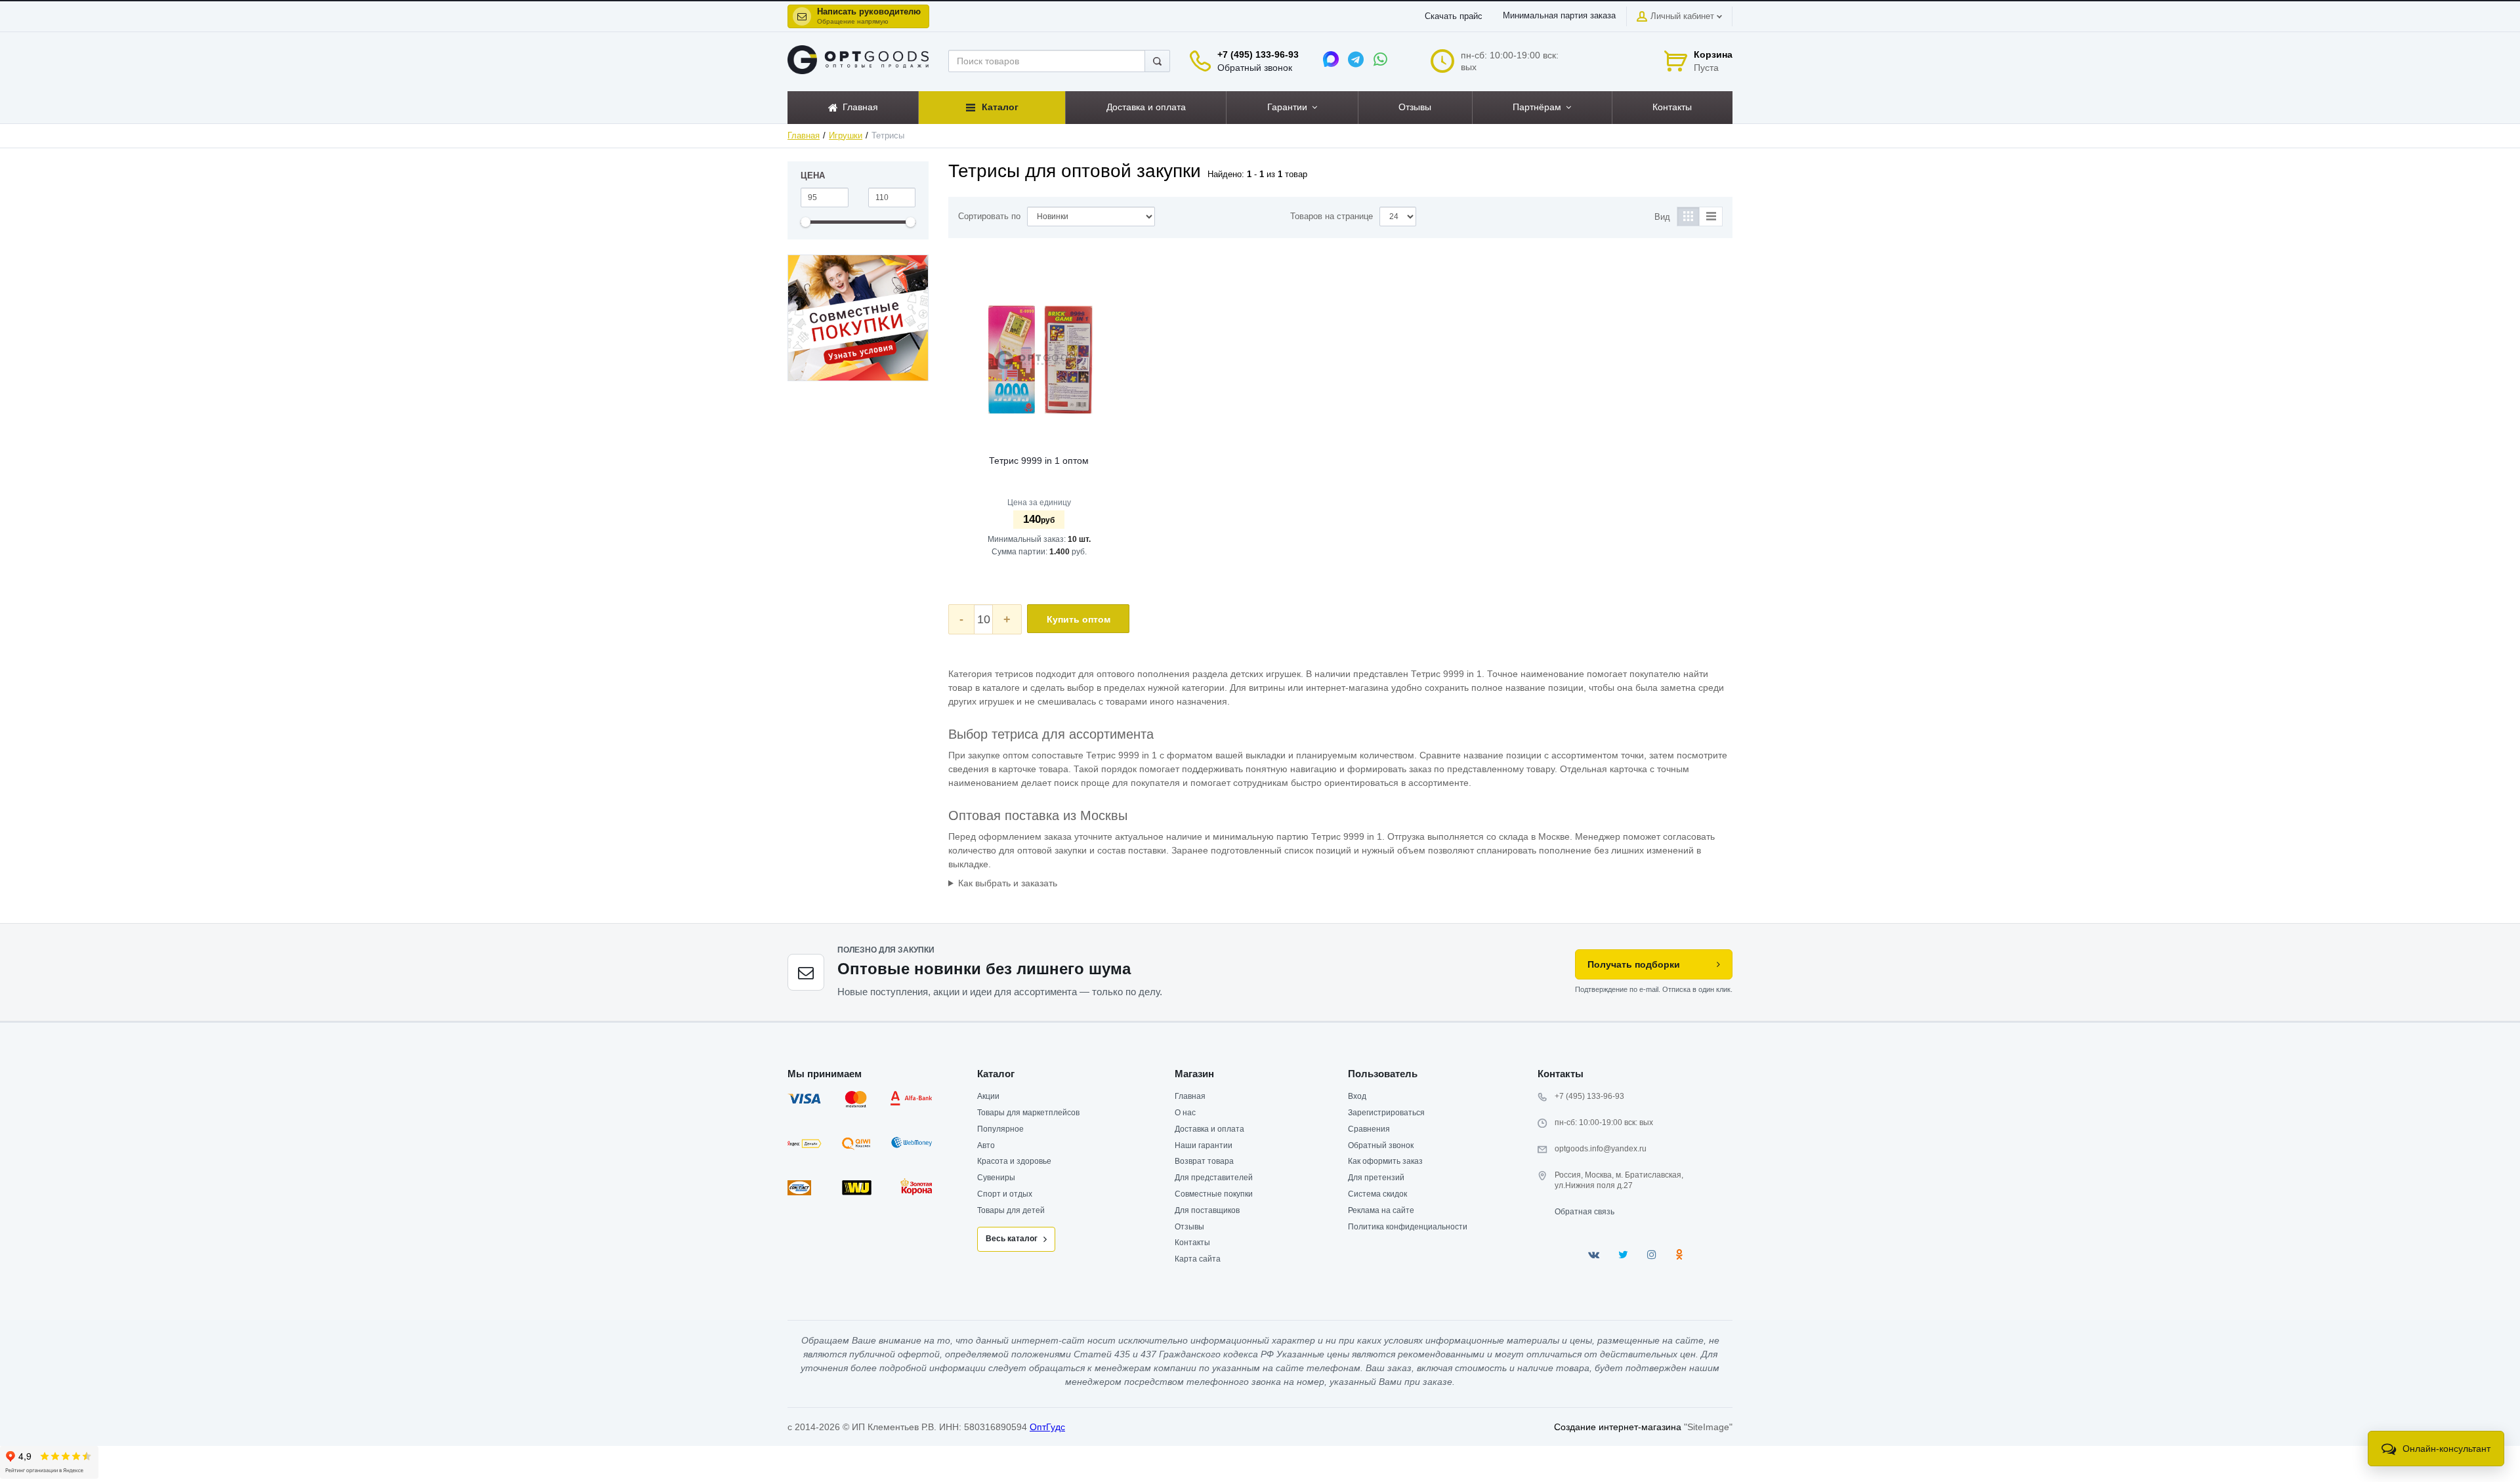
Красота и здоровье (1014, 1161)
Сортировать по (989, 216)
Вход (1357, 1096)
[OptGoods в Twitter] (1623, 1255)
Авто (986, 1145)
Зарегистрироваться (1386, 1113)
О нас (1185, 1113)
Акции (988, 1096)
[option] (858, 318)
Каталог (996, 1074)
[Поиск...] (1157, 61)
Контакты (1192, 1243)
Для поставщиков (1207, 1210)
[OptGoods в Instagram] (1652, 1255)
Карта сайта (1198, 1259)
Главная (804, 136)
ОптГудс (1047, 1427)
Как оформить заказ (1385, 1161)
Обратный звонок (1255, 68)
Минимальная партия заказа (1559, 16)
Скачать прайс (1454, 16)
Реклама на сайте (1381, 1210)
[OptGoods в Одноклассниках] (1679, 1255)
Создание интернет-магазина (1618, 1427)
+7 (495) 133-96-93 (1258, 54)
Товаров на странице (1332, 216)
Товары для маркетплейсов (1028, 1113)
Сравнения (1369, 1129)
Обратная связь (1585, 1212)
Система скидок (1377, 1194)
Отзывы (1189, 1227)
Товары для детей (1011, 1210)
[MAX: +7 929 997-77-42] (1331, 59)
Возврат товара (1204, 1161)
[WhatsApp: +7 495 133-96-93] (1381, 59)
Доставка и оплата (1209, 1129)
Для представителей (1214, 1178)
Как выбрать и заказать (1008, 883)
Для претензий (1376, 1178)
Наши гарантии (1204, 1145)
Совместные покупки (1214, 1194)
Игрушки (846, 136)
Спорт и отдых (1005, 1194)
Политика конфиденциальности (1408, 1227)
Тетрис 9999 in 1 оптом (1039, 461)
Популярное (1000, 1129)
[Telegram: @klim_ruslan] (1356, 59)
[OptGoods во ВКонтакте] (1594, 1255)
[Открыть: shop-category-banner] (858, 318)
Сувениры (996, 1178)
